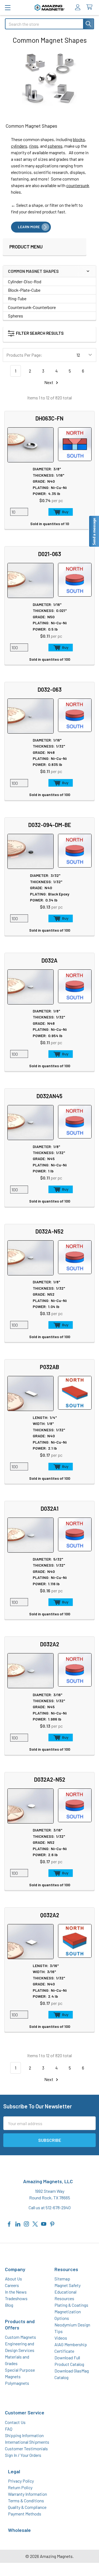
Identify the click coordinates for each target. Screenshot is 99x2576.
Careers (12, 2285)
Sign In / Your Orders (23, 2455)
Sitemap (62, 2279)
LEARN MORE (29, 227)
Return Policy (20, 2487)
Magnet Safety (68, 2285)
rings (34, 146)
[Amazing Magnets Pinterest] (52, 2223)
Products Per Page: (24, 355)
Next (49, 382)
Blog (9, 2305)
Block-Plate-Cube (24, 290)
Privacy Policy (21, 2481)
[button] (41, 334)
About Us (13, 2279)
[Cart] (91, 7)
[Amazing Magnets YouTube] (44, 2223)
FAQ (9, 2429)
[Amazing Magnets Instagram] (26, 2223)
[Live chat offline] (94, 531)
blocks (79, 139)
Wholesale (19, 2530)
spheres (55, 146)
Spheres (16, 316)
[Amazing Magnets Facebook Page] (9, 2223)
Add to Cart (61, 512)
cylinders (19, 146)
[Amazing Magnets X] (35, 2223)
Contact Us (15, 2422)
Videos (61, 2338)
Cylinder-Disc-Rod (25, 281)
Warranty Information (28, 2494)
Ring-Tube (17, 298)
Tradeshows (16, 2298)
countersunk (78, 185)
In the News (16, 2292)
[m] (8, 8)
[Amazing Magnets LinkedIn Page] (18, 2223)
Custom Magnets (20, 2337)
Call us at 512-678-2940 (50, 2207)
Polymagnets (17, 2383)
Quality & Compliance (27, 2507)
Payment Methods (25, 2514)
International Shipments (27, 2442)
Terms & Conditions (26, 2501)
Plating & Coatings (71, 2305)
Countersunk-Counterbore (32, 307)
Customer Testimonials (26, 2448)
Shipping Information (24, 2435)
